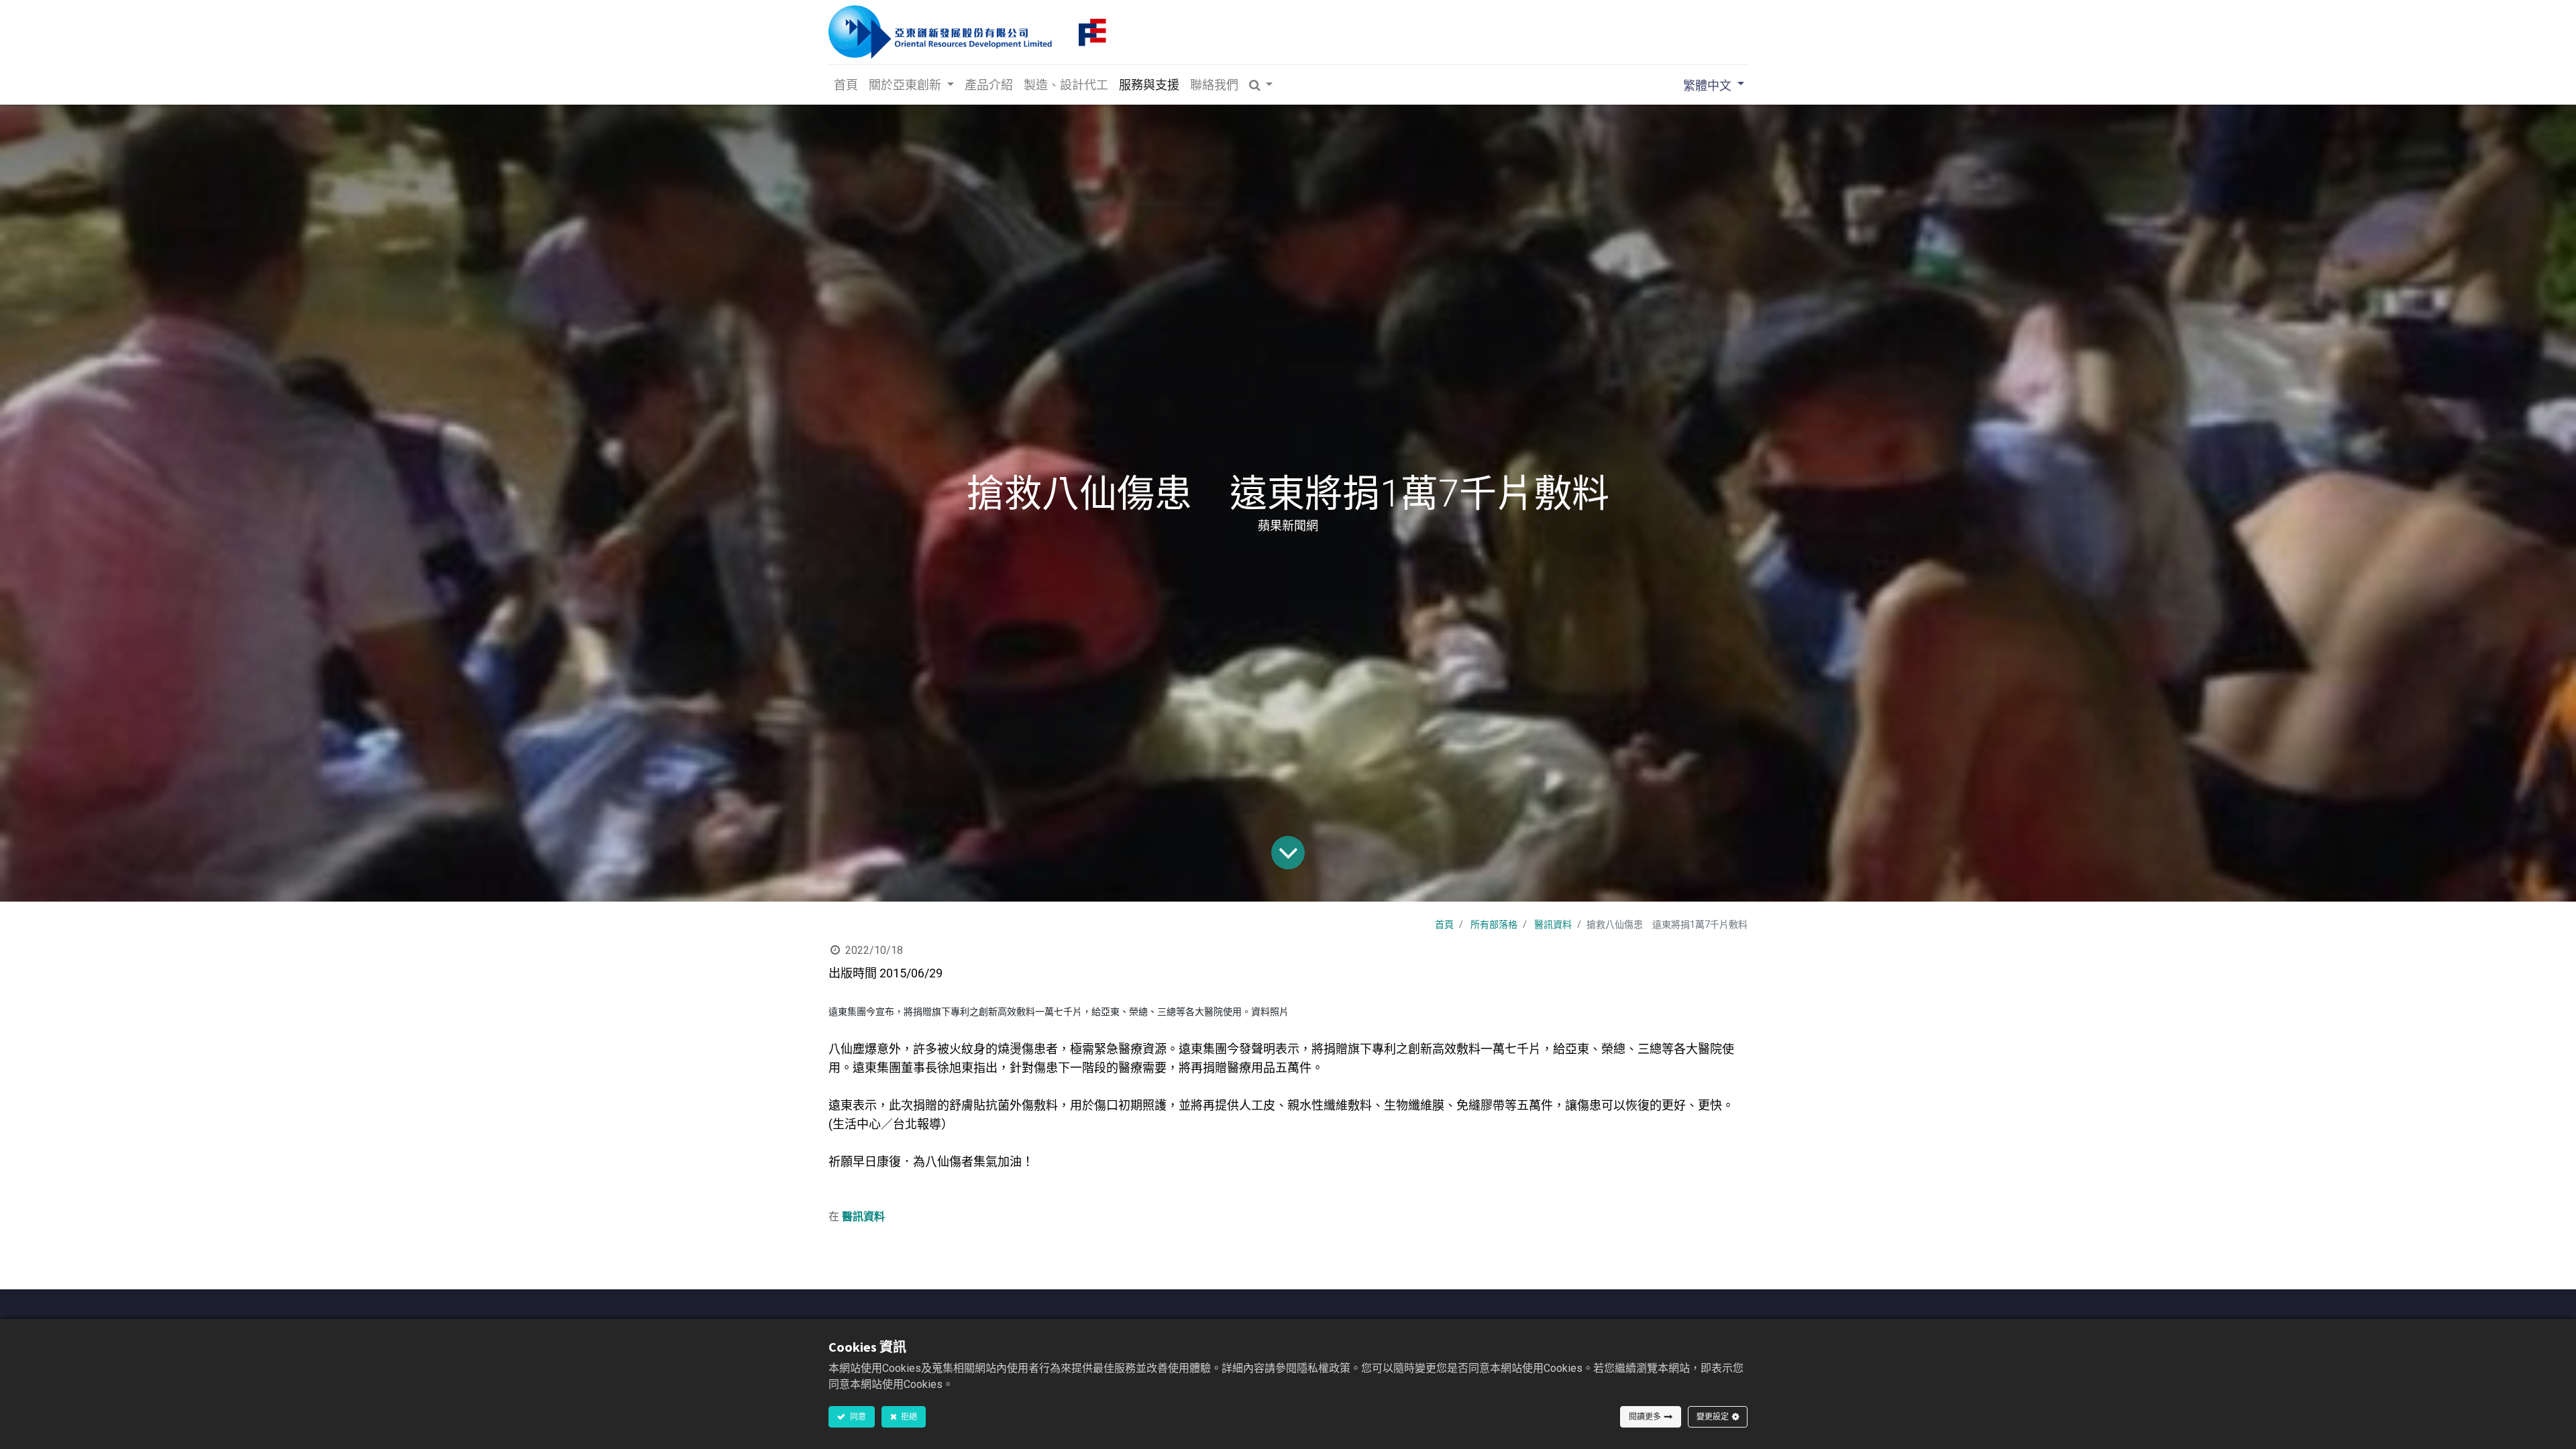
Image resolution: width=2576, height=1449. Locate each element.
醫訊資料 (1553, 924)
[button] (1261, 85)
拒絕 (908, 1416)
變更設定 (1713, 1416)
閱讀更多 (1645, 1416)
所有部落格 (1494, 924)
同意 (857, 1416)
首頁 (1444, 924)
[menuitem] (846, 85)
